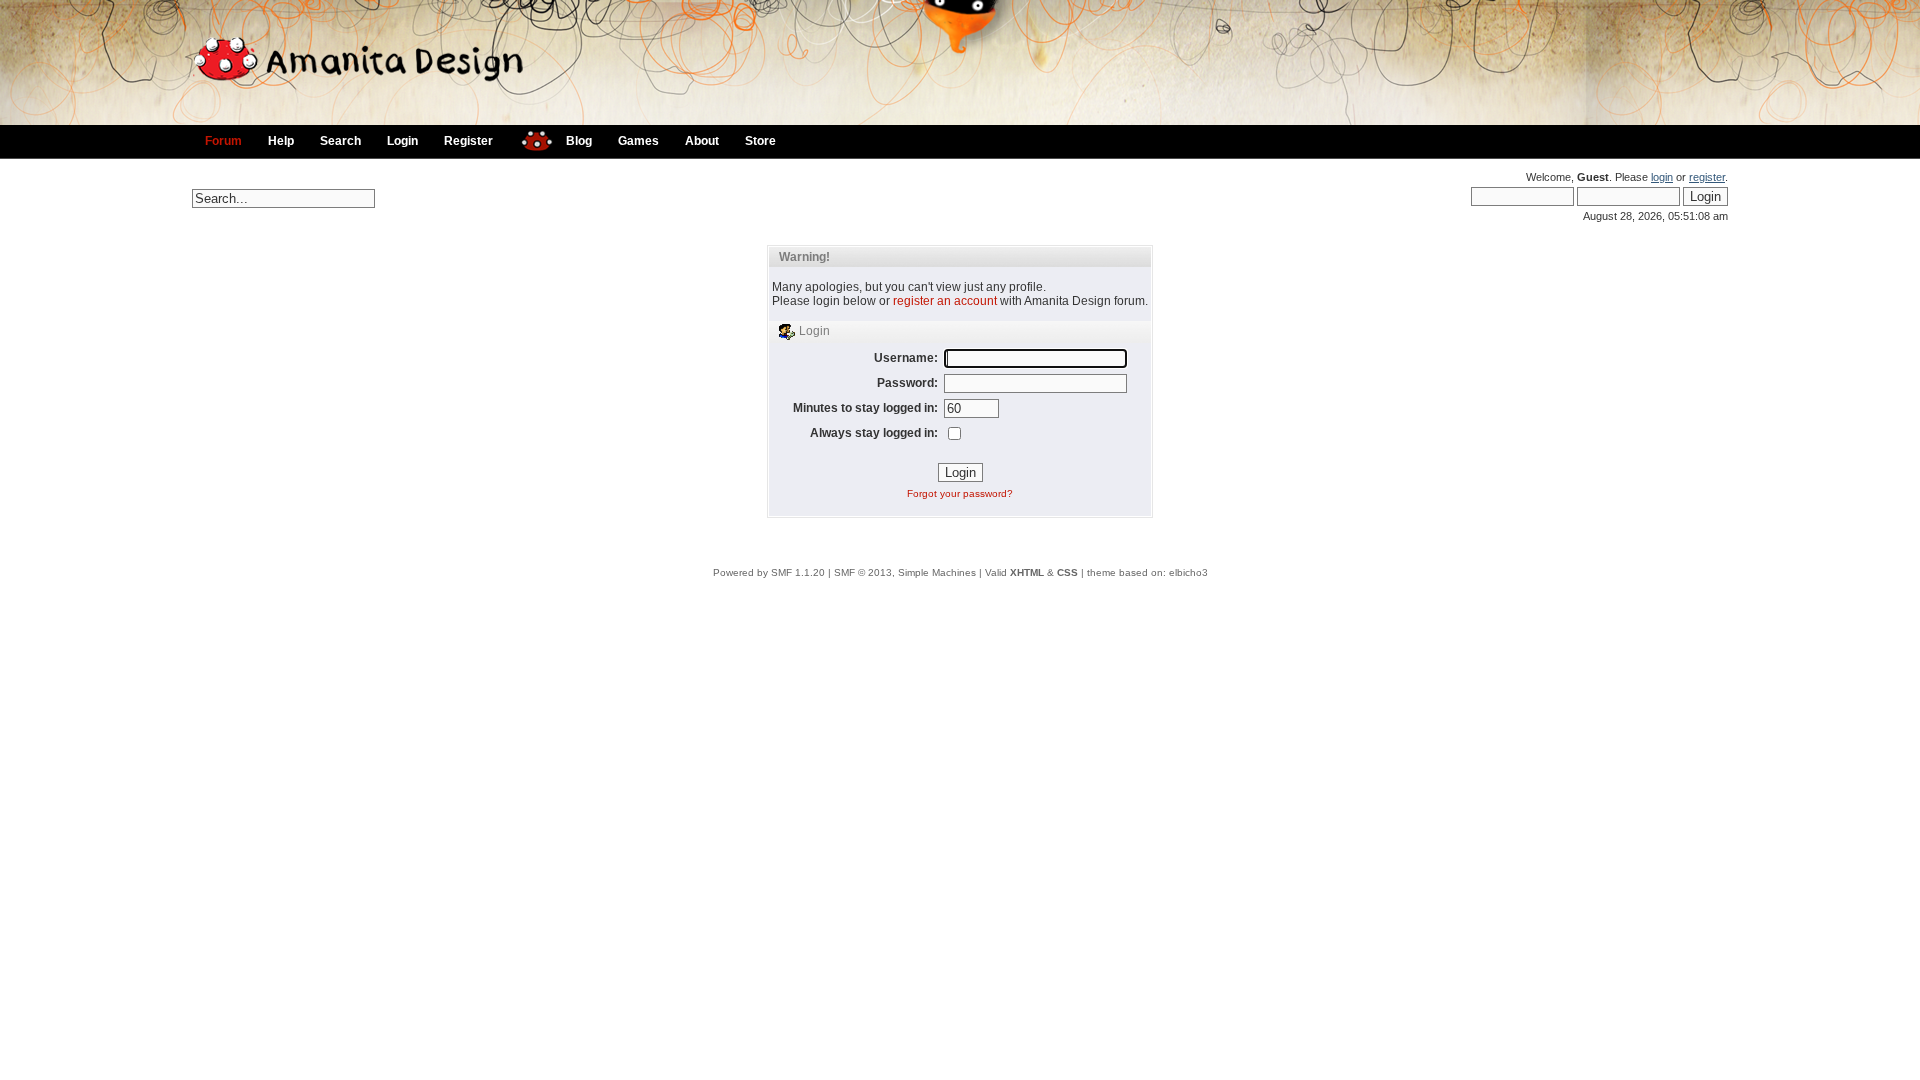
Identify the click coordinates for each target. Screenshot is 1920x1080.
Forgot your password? (960, 493)
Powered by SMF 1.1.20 (769, 572)
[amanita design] (529, 138)
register (1707, 177)
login (1662, 177)
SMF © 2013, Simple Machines (905, 572)
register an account (945, 301)
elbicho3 (1188, 572)
